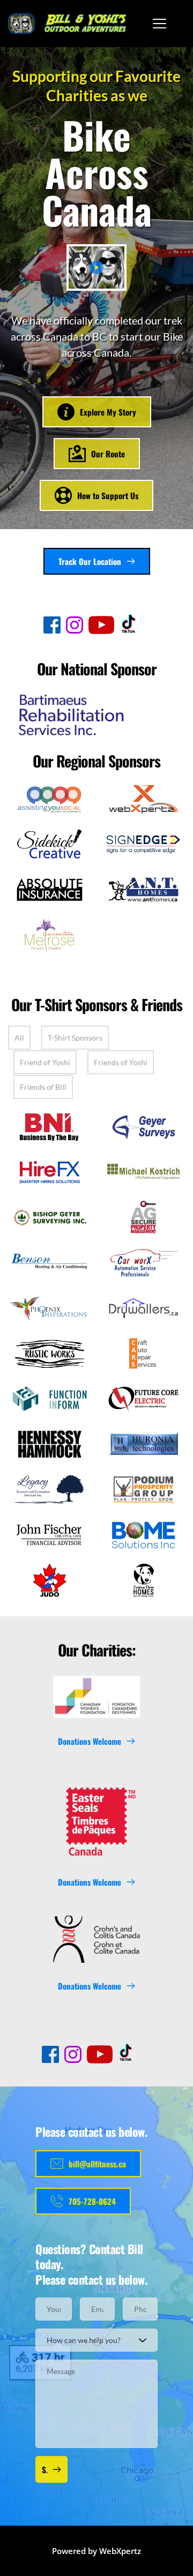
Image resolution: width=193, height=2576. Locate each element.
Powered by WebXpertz (96, 2551)
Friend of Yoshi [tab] (45, 1062)
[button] (159, 23)
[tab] (19, 1038)
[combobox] (96, 2340)
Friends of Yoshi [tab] (121, 1062)
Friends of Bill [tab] (43, 1087)
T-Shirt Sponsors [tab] (75, 1038)
